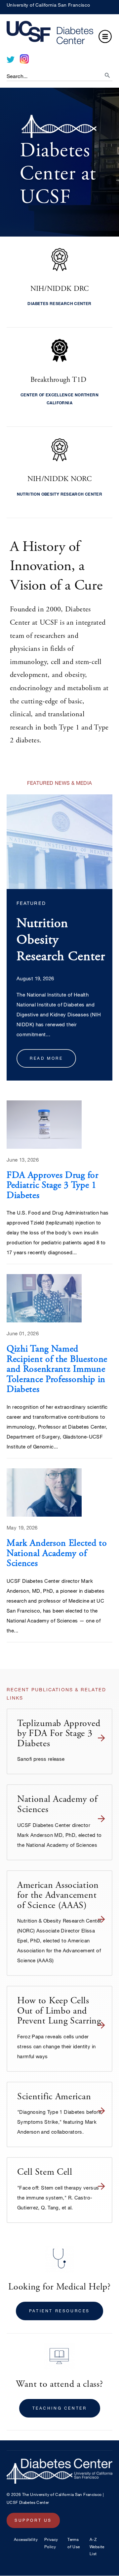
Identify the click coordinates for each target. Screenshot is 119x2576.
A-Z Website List (97, 2546)
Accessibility (26, 2539)
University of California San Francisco (48, 5)
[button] (105, 37)
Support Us (33, 2520)
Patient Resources (59, 2311)
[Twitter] (11, 60)
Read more (46, 1058)
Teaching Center (60, 2408)
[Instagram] (24, 59)
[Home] (59, 34)
